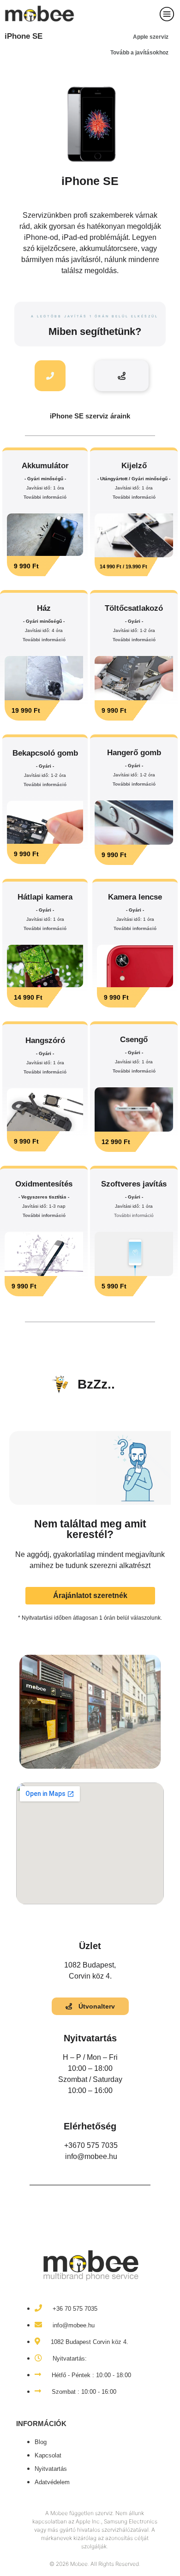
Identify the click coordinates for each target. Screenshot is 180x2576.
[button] (37, 566)
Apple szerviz (151, 37)
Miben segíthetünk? (95, 331)
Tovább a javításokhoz (139, 53)
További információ (45, 497)
